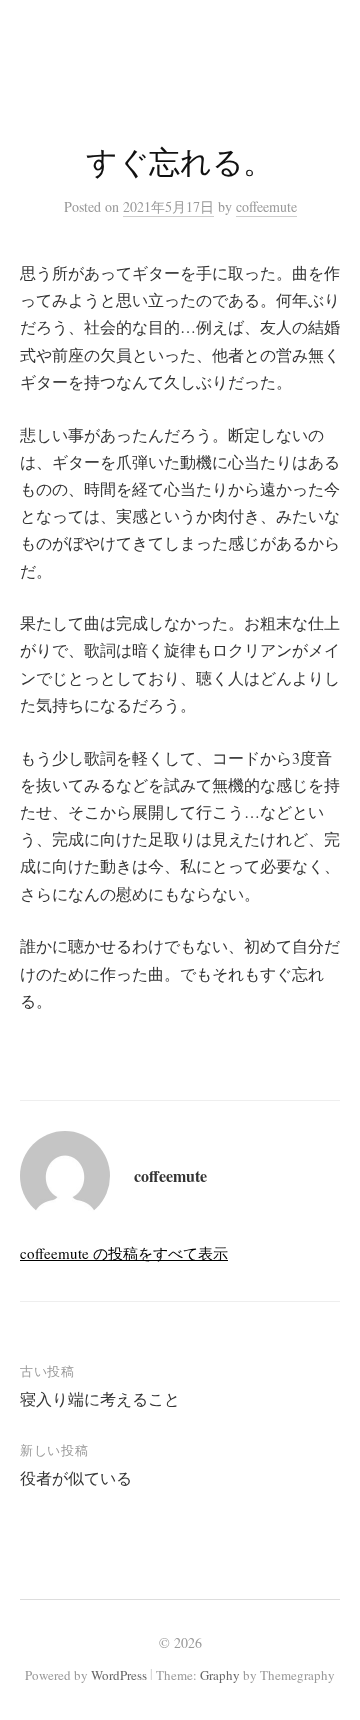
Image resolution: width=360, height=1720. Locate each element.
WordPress (119, 1675)
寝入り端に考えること (100, 1398)
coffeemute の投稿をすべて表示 (124, 1253)
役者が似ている (76, 1477)
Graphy (220, 1675)
